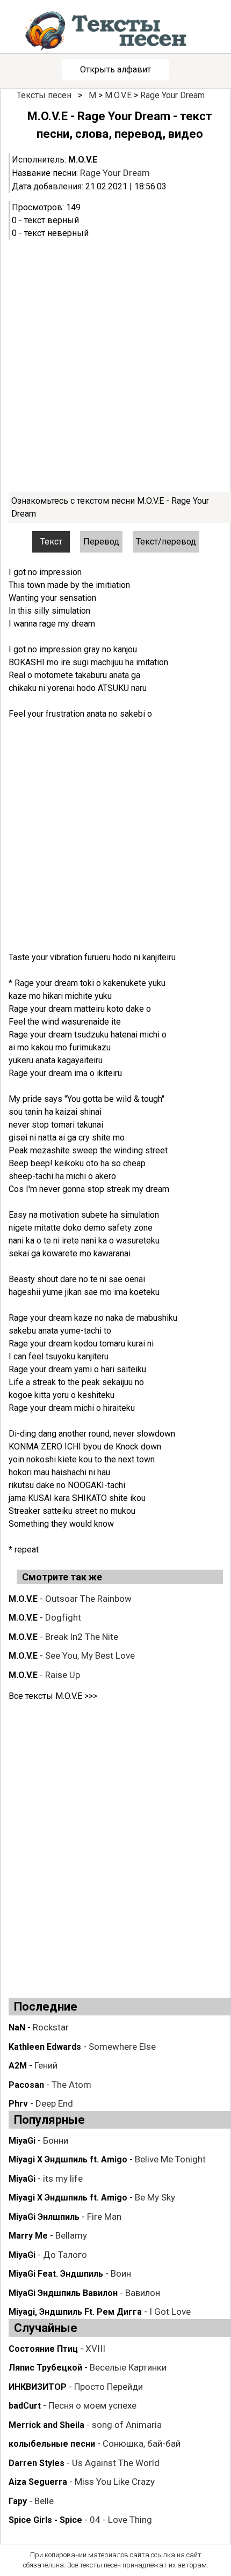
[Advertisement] (115, 366)
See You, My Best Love (90, 1655)
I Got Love (170, 2312)
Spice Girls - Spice (45, 2520)
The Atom (71, 2085)
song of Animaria (127, 2425)
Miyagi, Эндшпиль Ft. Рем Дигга (75, 2312)
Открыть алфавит (115, 69)
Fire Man (104, 2217)
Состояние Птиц (43, 2349)
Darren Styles (37, 2463)
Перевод (101, 542)
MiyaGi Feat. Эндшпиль (56, 2274)
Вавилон (143, 2293)
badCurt (25, 2406)
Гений (46, 2065)
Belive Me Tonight (170, 2159)
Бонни (56, 2140)
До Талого (65, 2255)
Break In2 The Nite (82, 1637)
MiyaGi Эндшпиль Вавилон (63, 2293)
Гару (18, 2501)
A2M (18, 2066)
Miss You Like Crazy (115, 2482)
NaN (17, 2027)
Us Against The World (116, 2463)
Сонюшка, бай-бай (142, 2443)
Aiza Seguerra (38, 2482)
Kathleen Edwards (45, 2047)
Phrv (18, 2104)
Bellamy (71, 2235)
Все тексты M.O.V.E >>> (53, 1696)
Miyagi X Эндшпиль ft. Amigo (68, 2159)
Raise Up (63, 1675)
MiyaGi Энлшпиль (44, 2217)
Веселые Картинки (128, 2367)
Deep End (54, 2103)
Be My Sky (155, 2197)
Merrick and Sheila (46, 2425)
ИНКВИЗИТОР (38, 2387)
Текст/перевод (166, 542)
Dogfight (63, 1617)
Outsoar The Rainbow (88, 1599)
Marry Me (28, 2236)
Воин (121, 2273)
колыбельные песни (52, 2444)
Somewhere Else (122, 2047)
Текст (51, 542)
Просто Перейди (109, 2387)
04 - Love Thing (121, 2520)
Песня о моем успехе (92, 2405)
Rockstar (51, 2027)
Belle (44, 2501)
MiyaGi (22, 2141)
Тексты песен (44, 95)
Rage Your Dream (172, 95)
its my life (63, 2178)
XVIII (95, 2349)
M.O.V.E (118, 95)
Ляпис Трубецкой (45, 2368)
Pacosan (26, 2085)
